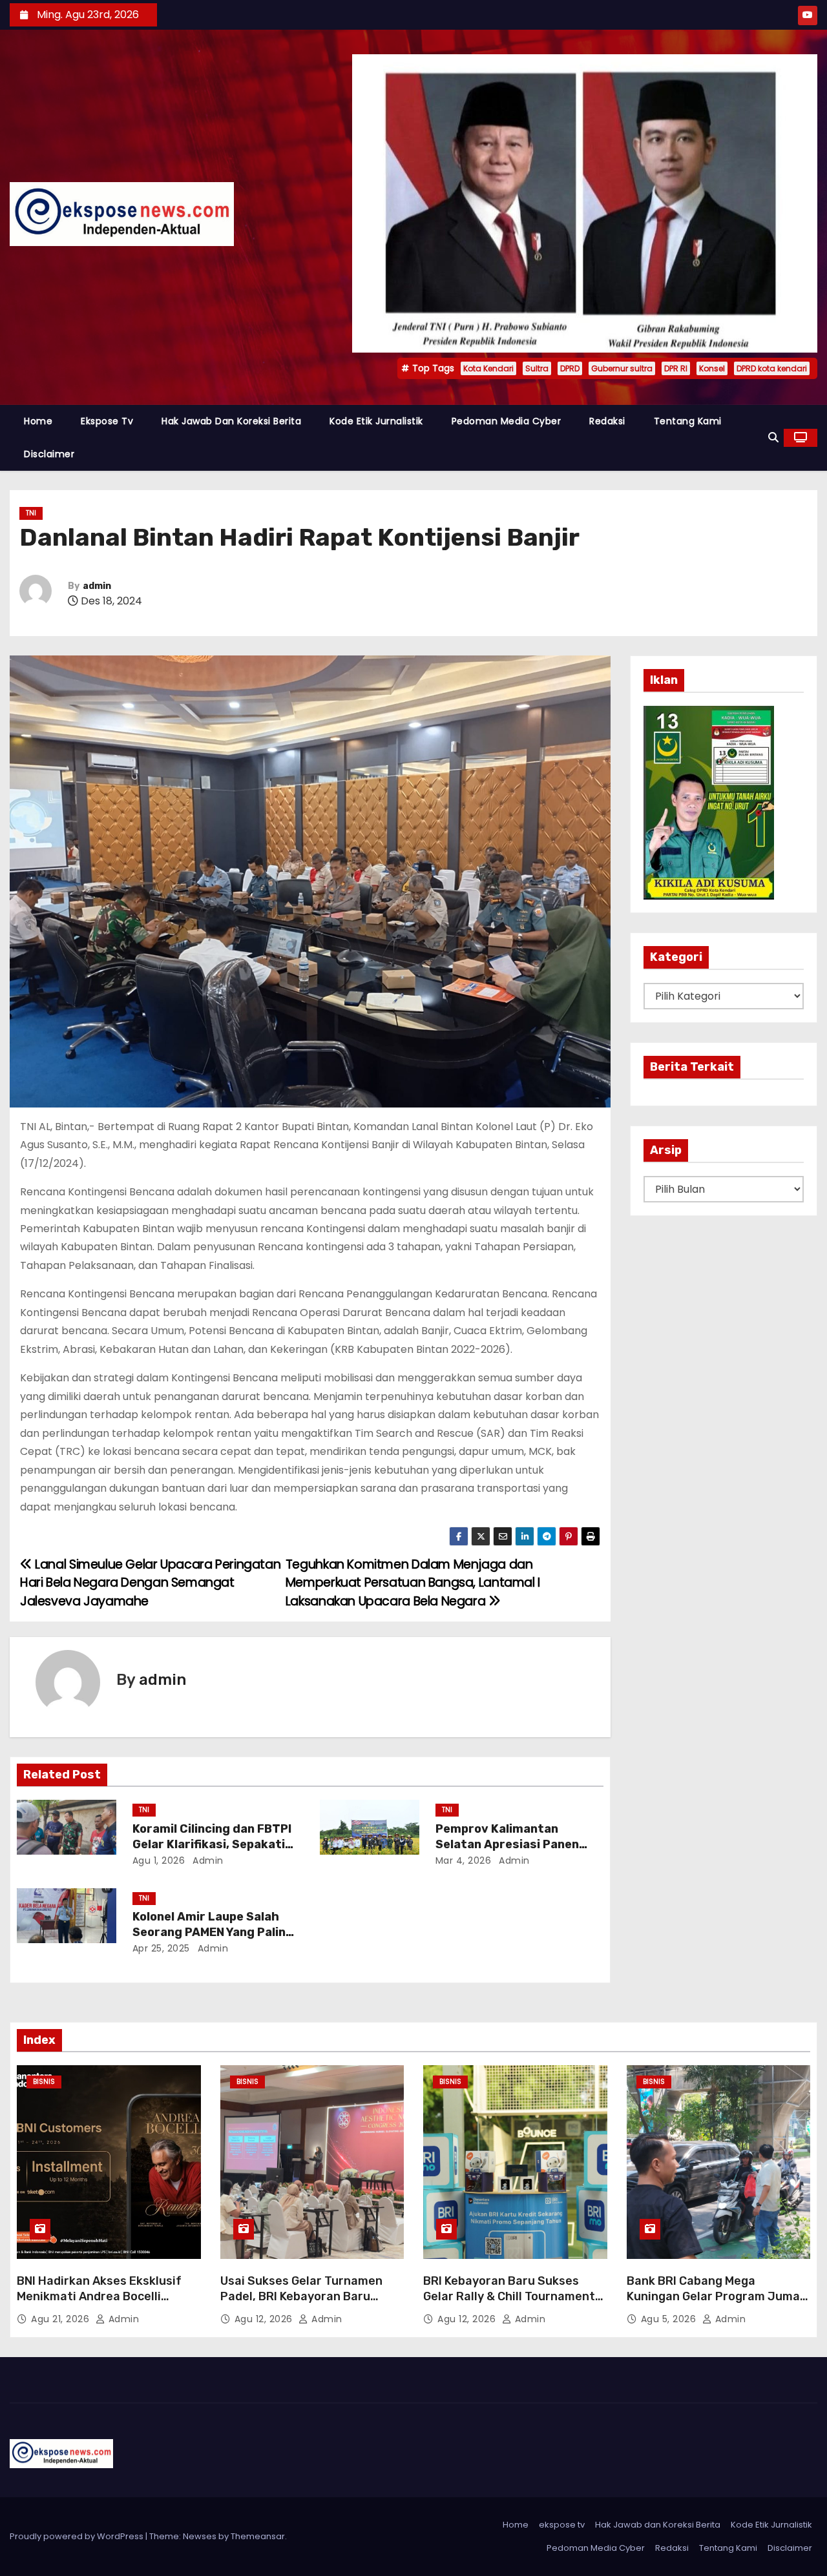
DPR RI (676, 368)
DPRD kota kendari (772, 368)
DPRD (570, 368)
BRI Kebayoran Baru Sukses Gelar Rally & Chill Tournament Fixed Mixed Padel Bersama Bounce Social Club (509, 2304)
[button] (773, 438)
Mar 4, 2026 (464, 1860)
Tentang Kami (688, 421)
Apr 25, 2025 (161, 1948)
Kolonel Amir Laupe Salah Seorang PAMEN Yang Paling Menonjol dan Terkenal (213, 1932)
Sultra (537, 368)
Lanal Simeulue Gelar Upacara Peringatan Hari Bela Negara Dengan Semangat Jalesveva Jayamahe (150, 1583)
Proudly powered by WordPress (78, 2536)
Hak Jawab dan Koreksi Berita (231, 421)
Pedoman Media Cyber (507, 421)
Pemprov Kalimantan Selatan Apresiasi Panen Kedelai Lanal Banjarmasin (512, 1844)
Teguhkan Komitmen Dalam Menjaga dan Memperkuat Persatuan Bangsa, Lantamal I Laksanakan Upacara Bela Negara (413, 1583)
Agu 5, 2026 (670, 2319)
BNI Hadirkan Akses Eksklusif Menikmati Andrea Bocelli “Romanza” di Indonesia (99, 2296)
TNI (31, 513)
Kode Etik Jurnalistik (376, 421)
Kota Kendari (488, 368)
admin (97, 586)
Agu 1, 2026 (159, 1860)
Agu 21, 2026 (62, 2319)
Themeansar (258, 2536)
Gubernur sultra (622, 368)
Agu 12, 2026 (265, 2319)
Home (38, 421)
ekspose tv (107, 421)
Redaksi (607, 421)
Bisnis (44, 2082)
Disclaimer (49, 454)
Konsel (712, 368)
